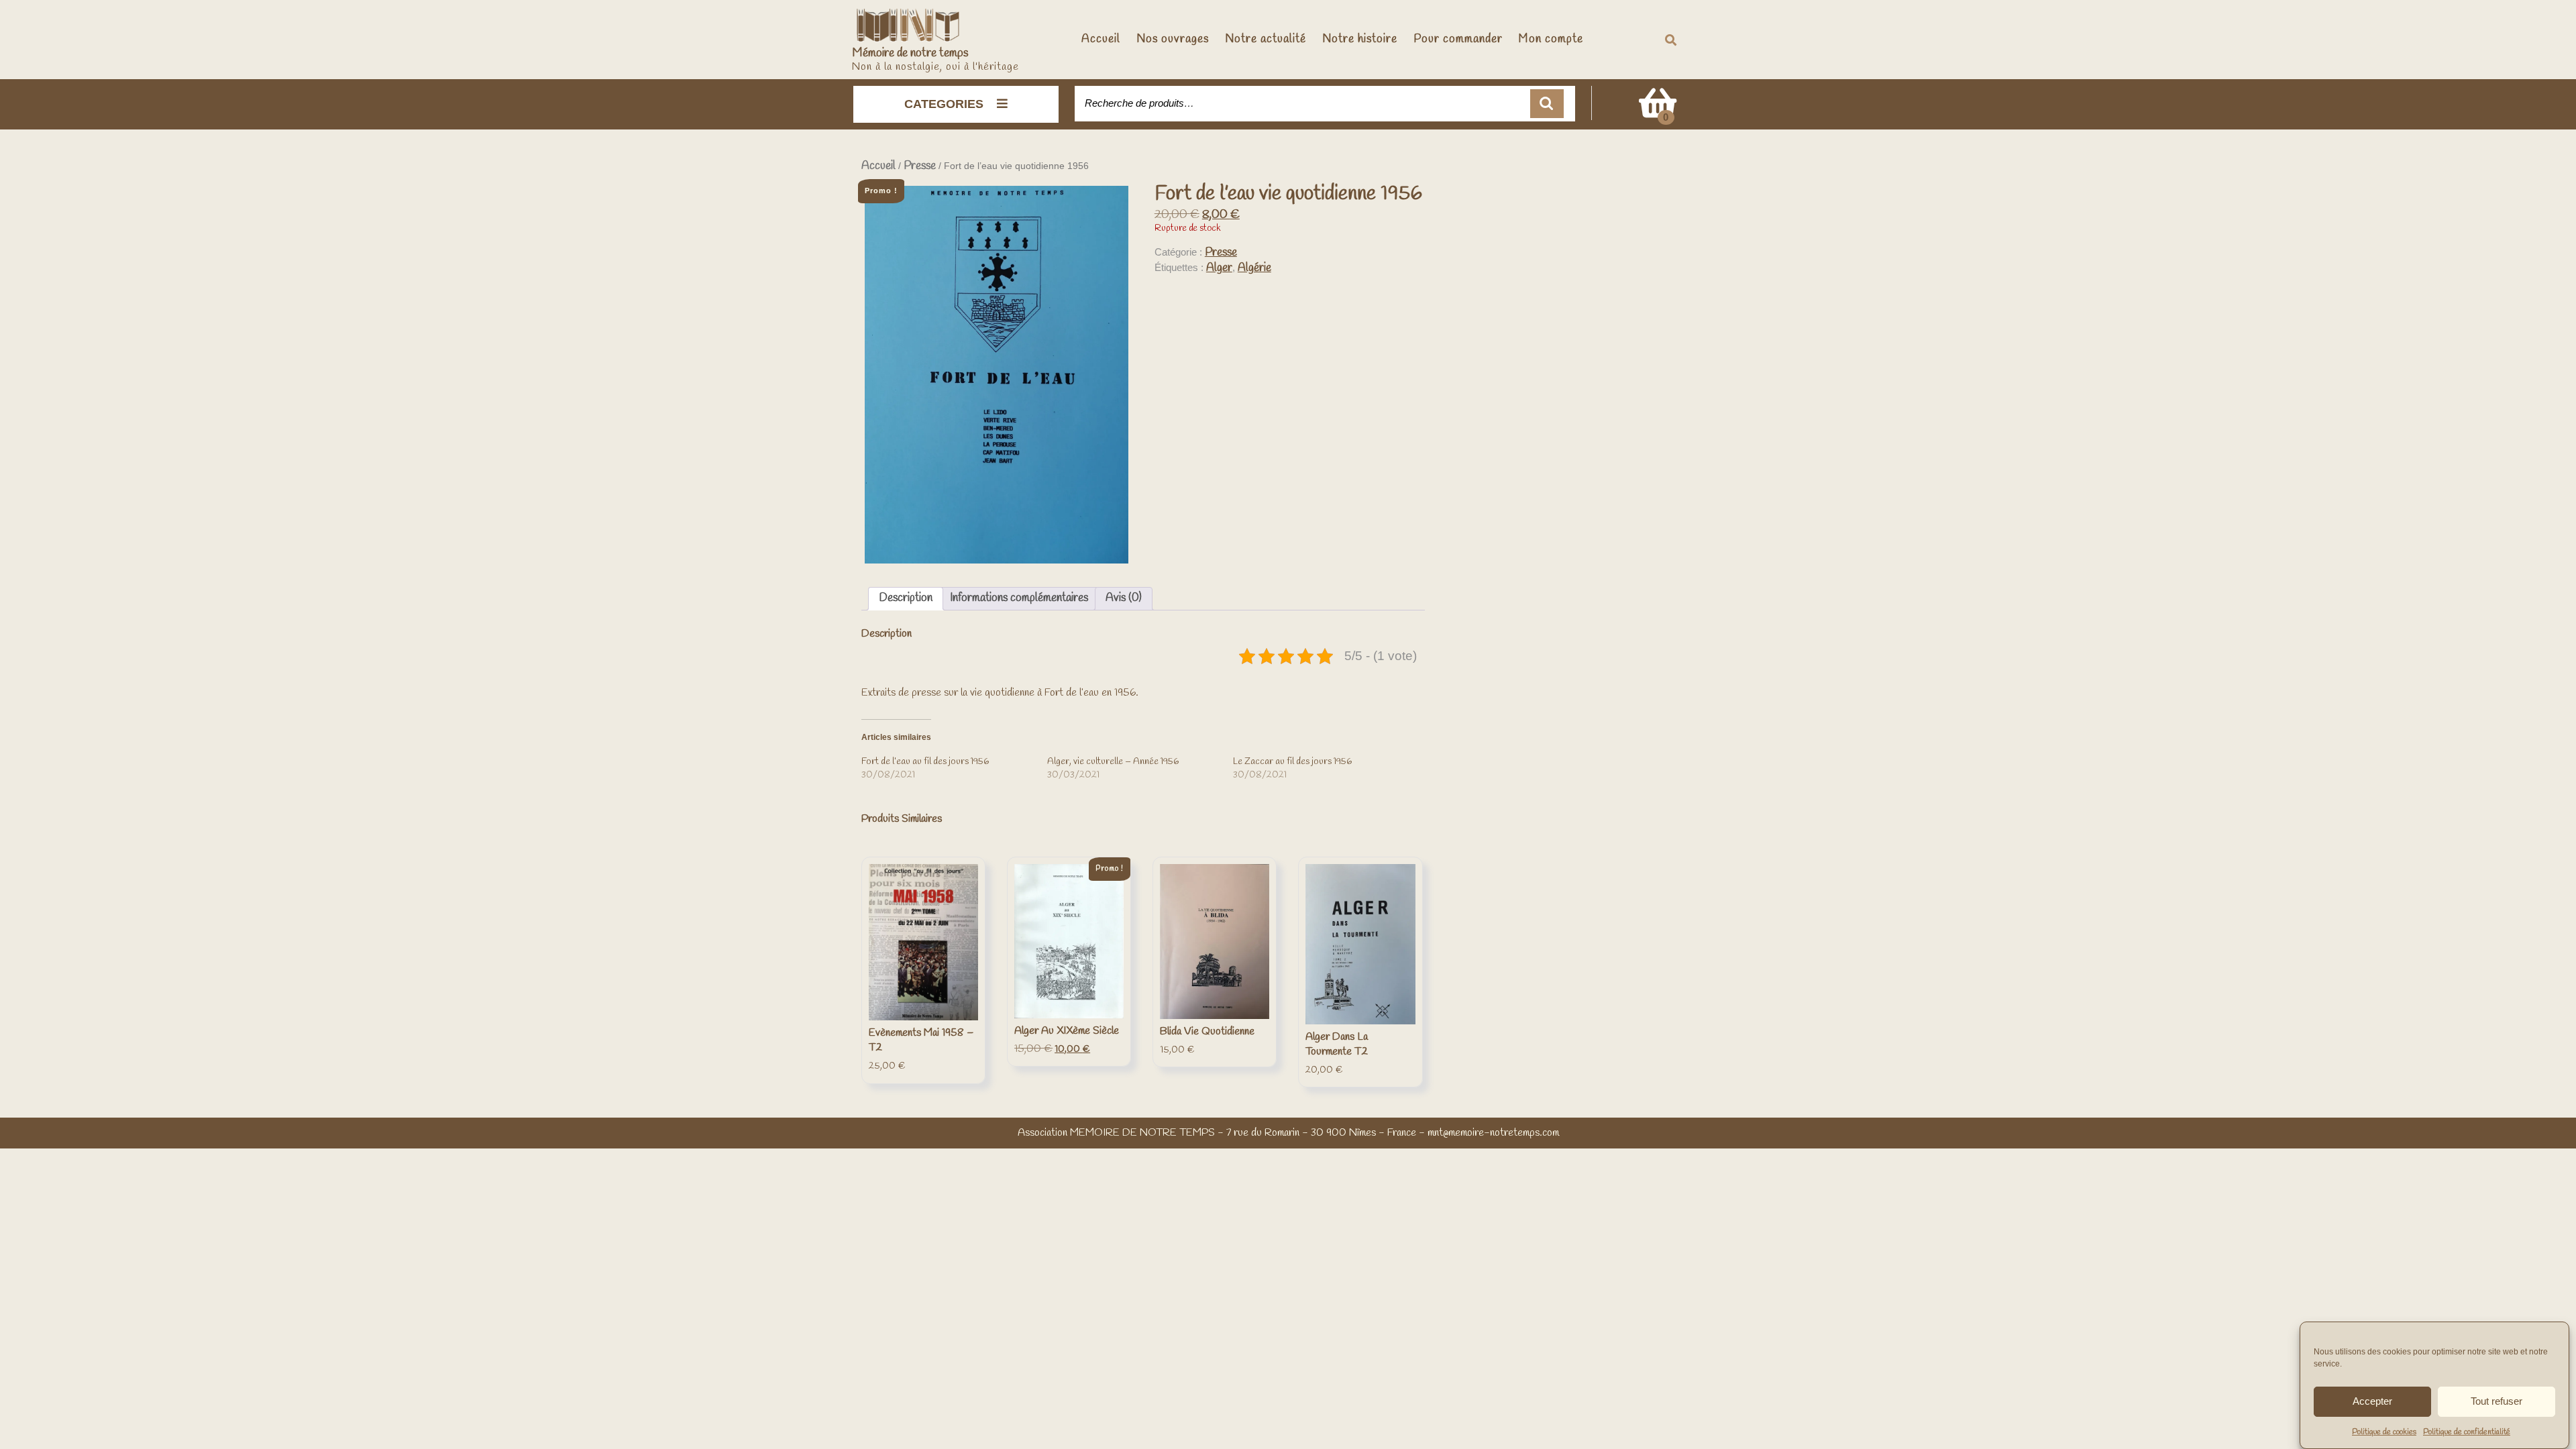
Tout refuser (2497, 1401)
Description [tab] (906, 598)
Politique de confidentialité (2467, 1432)
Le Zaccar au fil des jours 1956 (1292, 762)
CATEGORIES (944, 104)
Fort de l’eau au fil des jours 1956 (925, 762)
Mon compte (1551, 39)
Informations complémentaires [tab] (1019, 598)
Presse (920, 166)
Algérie (1254, 268)
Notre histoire (1360, 39)
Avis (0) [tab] (1124, 598)
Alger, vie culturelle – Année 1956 (1113, 762)
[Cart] (1658, 112)
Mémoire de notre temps (910, 53)
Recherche (1547, 104)
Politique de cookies (2384, 1432)
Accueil (1101, 39)
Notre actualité (1266, 39)
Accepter (2372, 1401)
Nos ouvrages (1173, 39)
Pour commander (1458, 39)
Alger (1219, 268)
